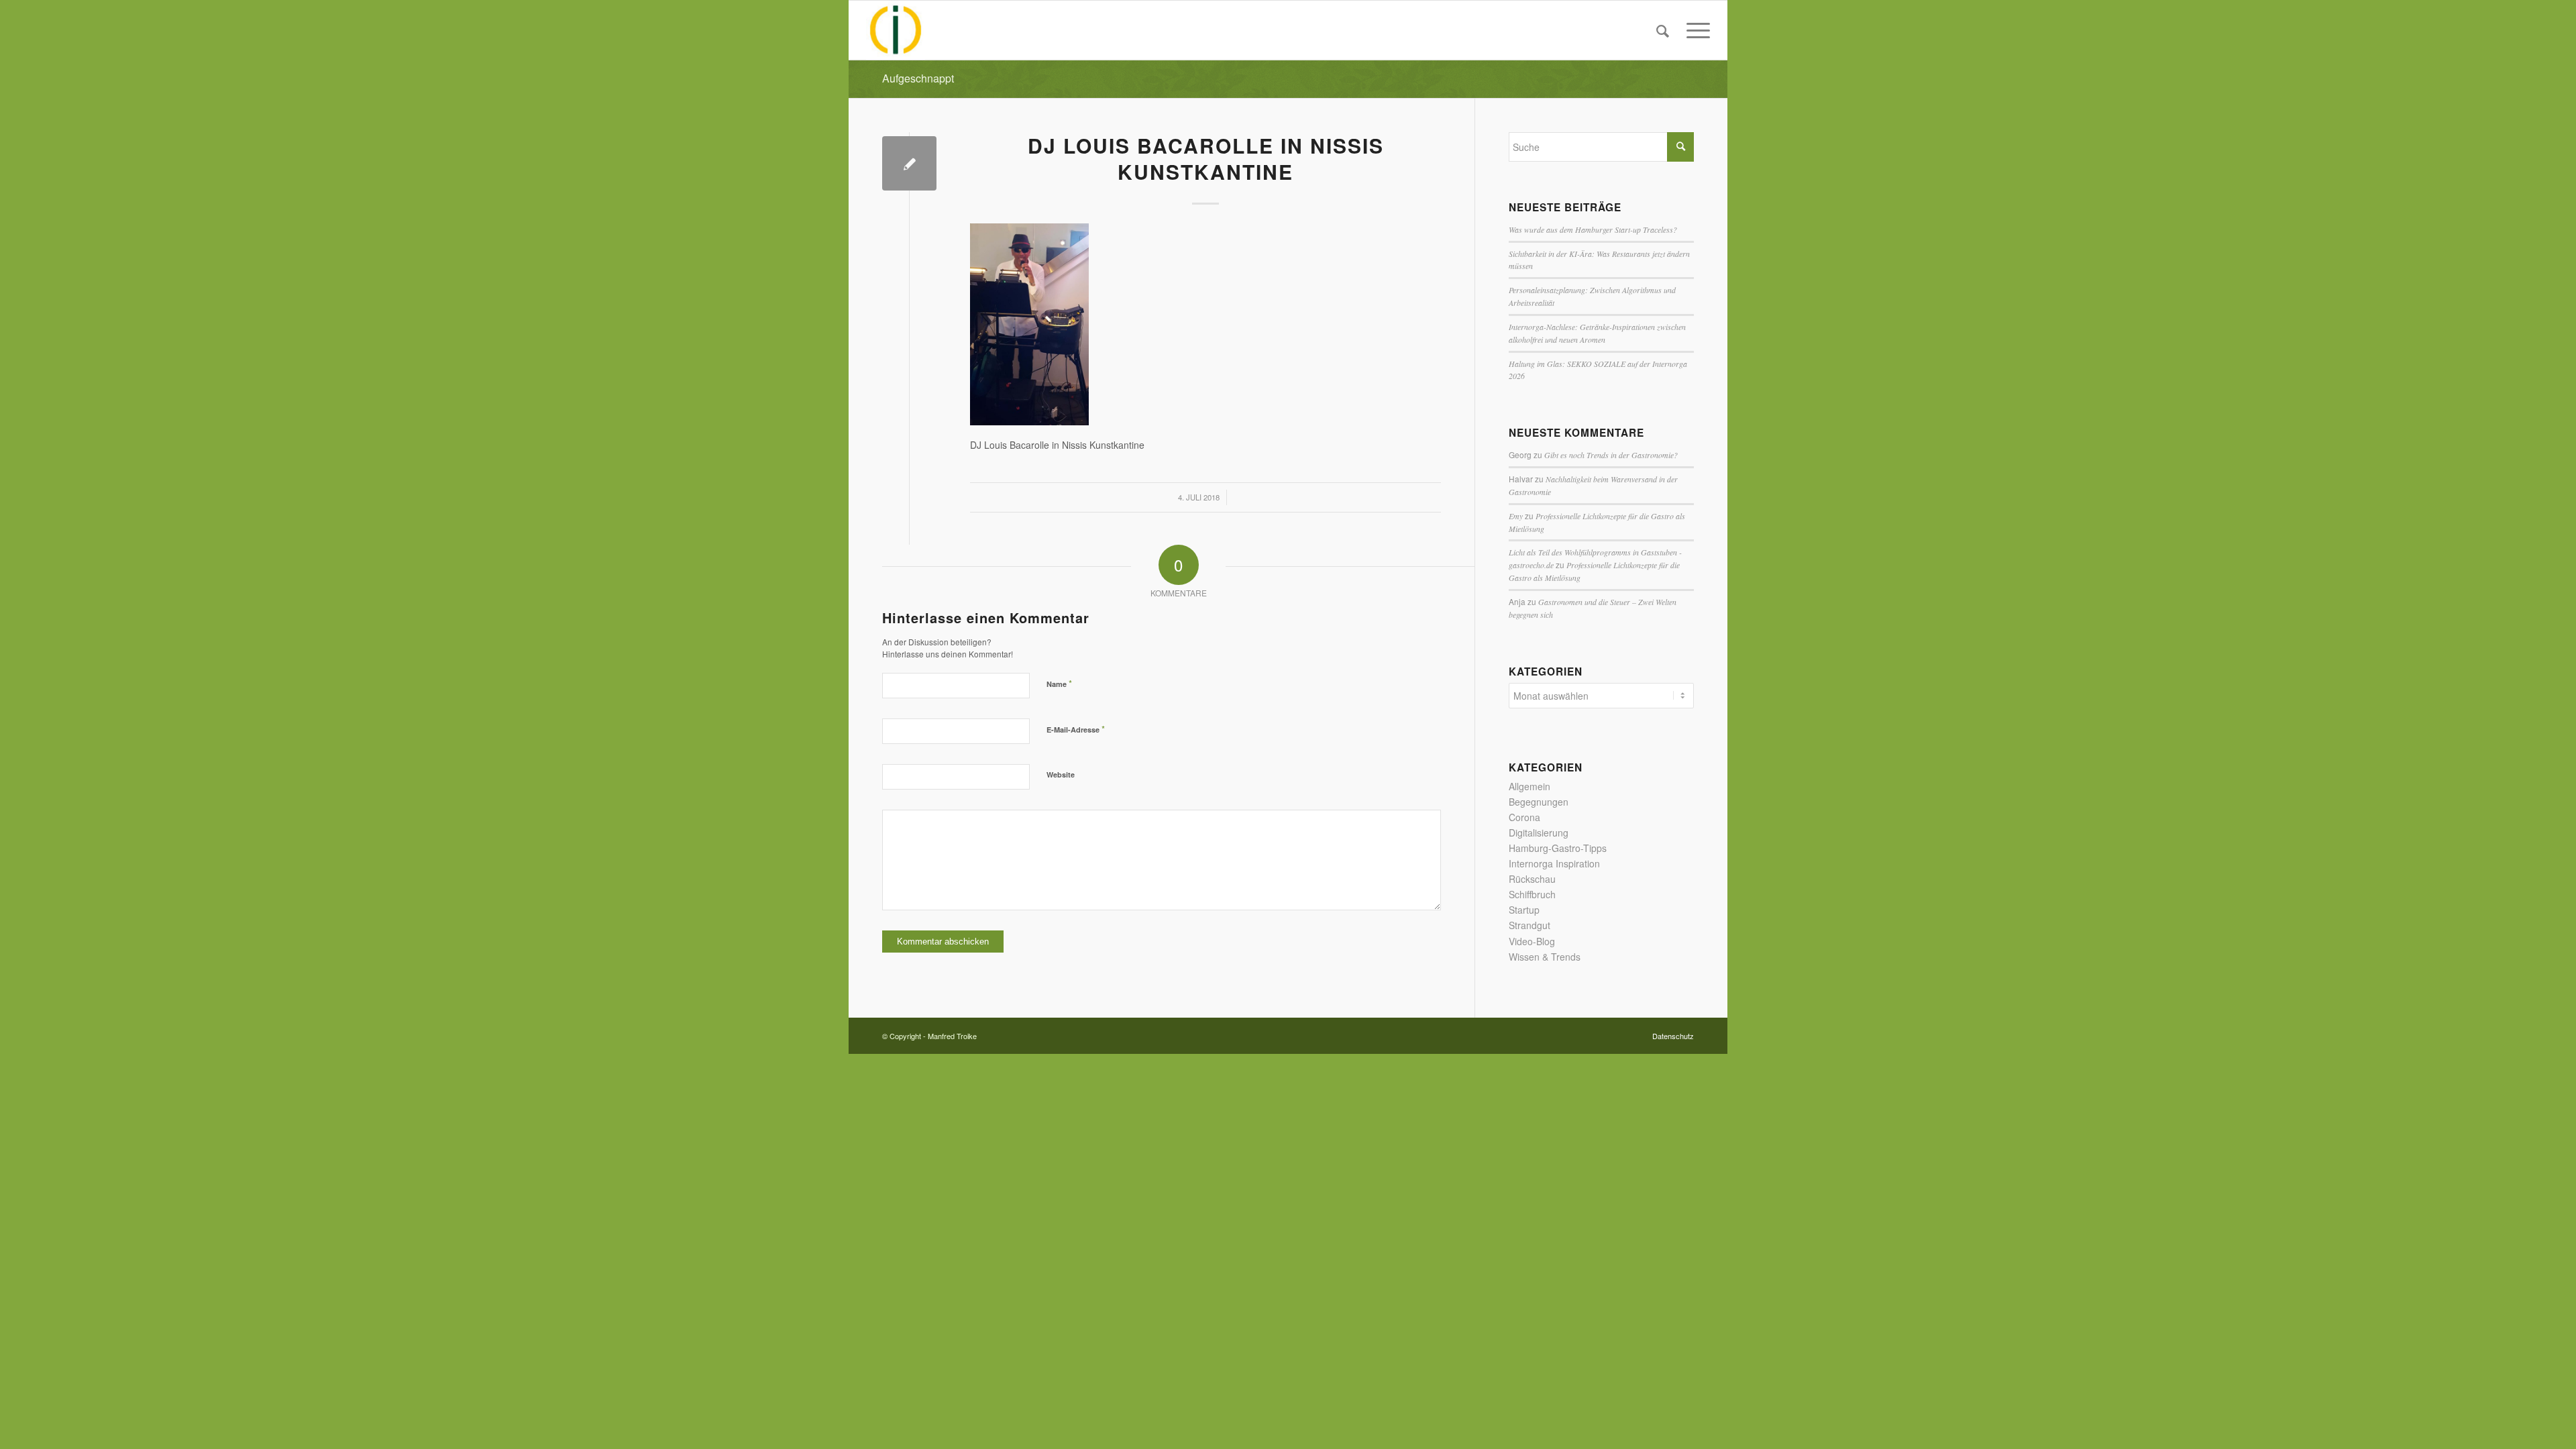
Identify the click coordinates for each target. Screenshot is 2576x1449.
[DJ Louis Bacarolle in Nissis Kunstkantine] (909, 163)
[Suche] (1663, 30)
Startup (1524, 910)
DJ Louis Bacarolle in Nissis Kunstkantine (1206, 158)
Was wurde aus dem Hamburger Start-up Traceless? (1593, 229)
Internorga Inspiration (1554, 863)
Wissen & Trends (1545, 957)
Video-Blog (1532, 941)
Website (1061, 774)
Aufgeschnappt (918, 78)
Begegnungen (1539, 802)
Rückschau (1532, 879)
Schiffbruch (1532, 894)
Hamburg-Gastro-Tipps (1558, 848)
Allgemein (1529, 786)
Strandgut (1529, 925)
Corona (1524, 817)
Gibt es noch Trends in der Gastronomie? (1611, 455)
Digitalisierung (1539, 833)
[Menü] (1694, 30)
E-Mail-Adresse (1076, 729)
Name (1059, 683)
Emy (1516, 516)
